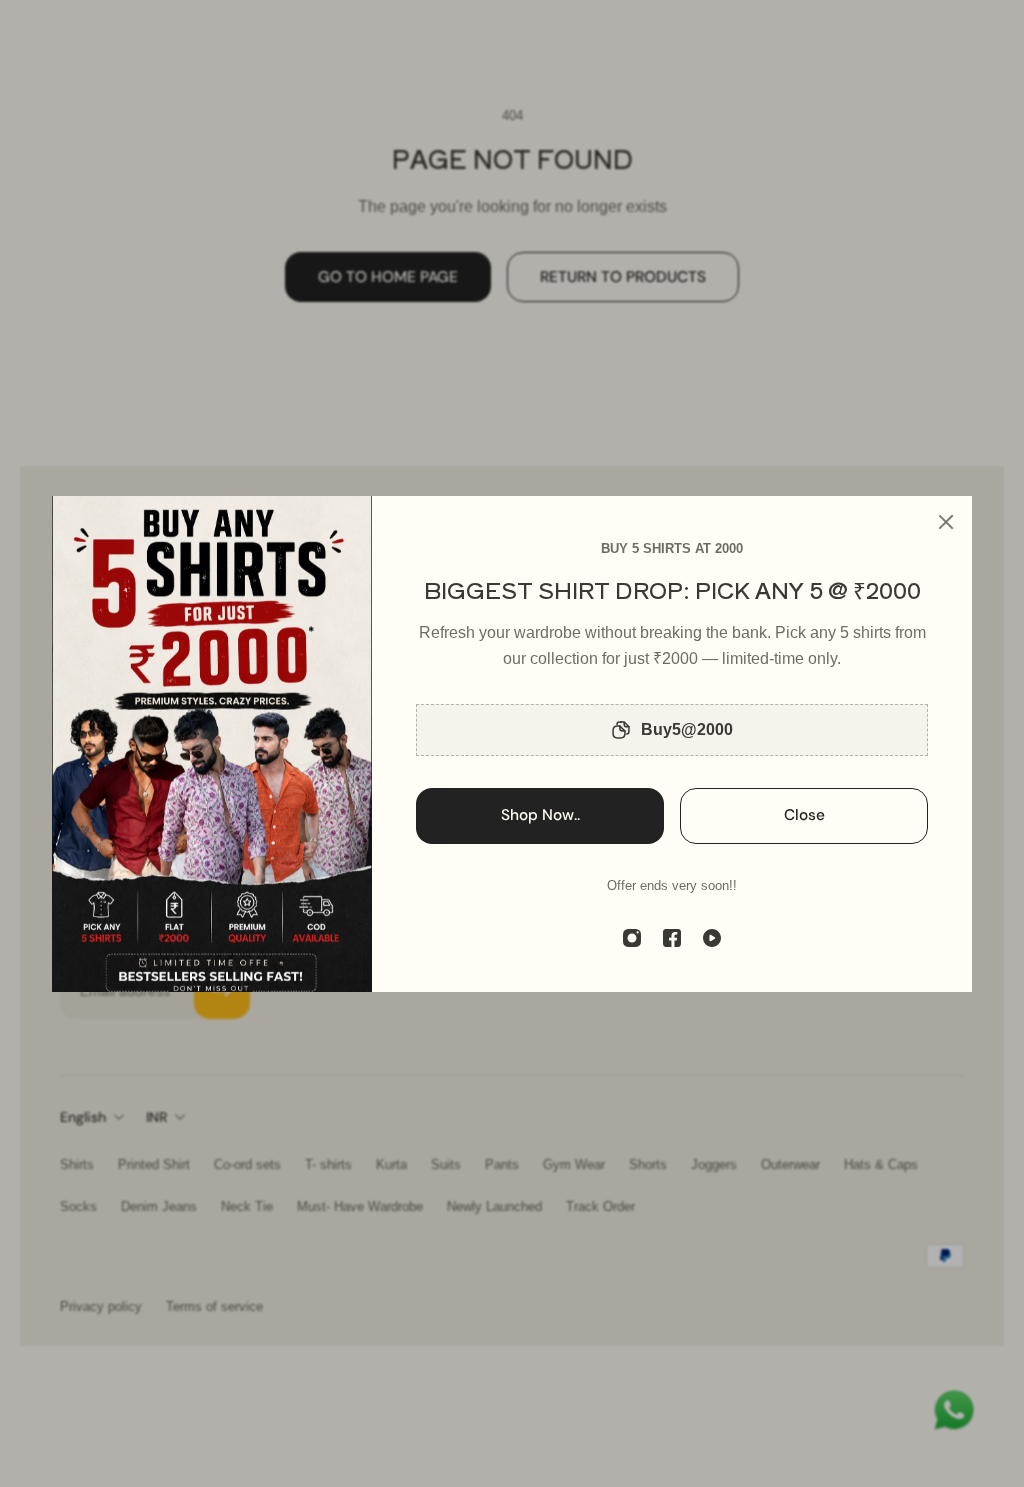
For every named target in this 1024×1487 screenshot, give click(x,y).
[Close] (946, 522)
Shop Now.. (540, 815)
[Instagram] (632, 938)
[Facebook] (672, 938)
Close (804, 815)
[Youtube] (712, 938)
